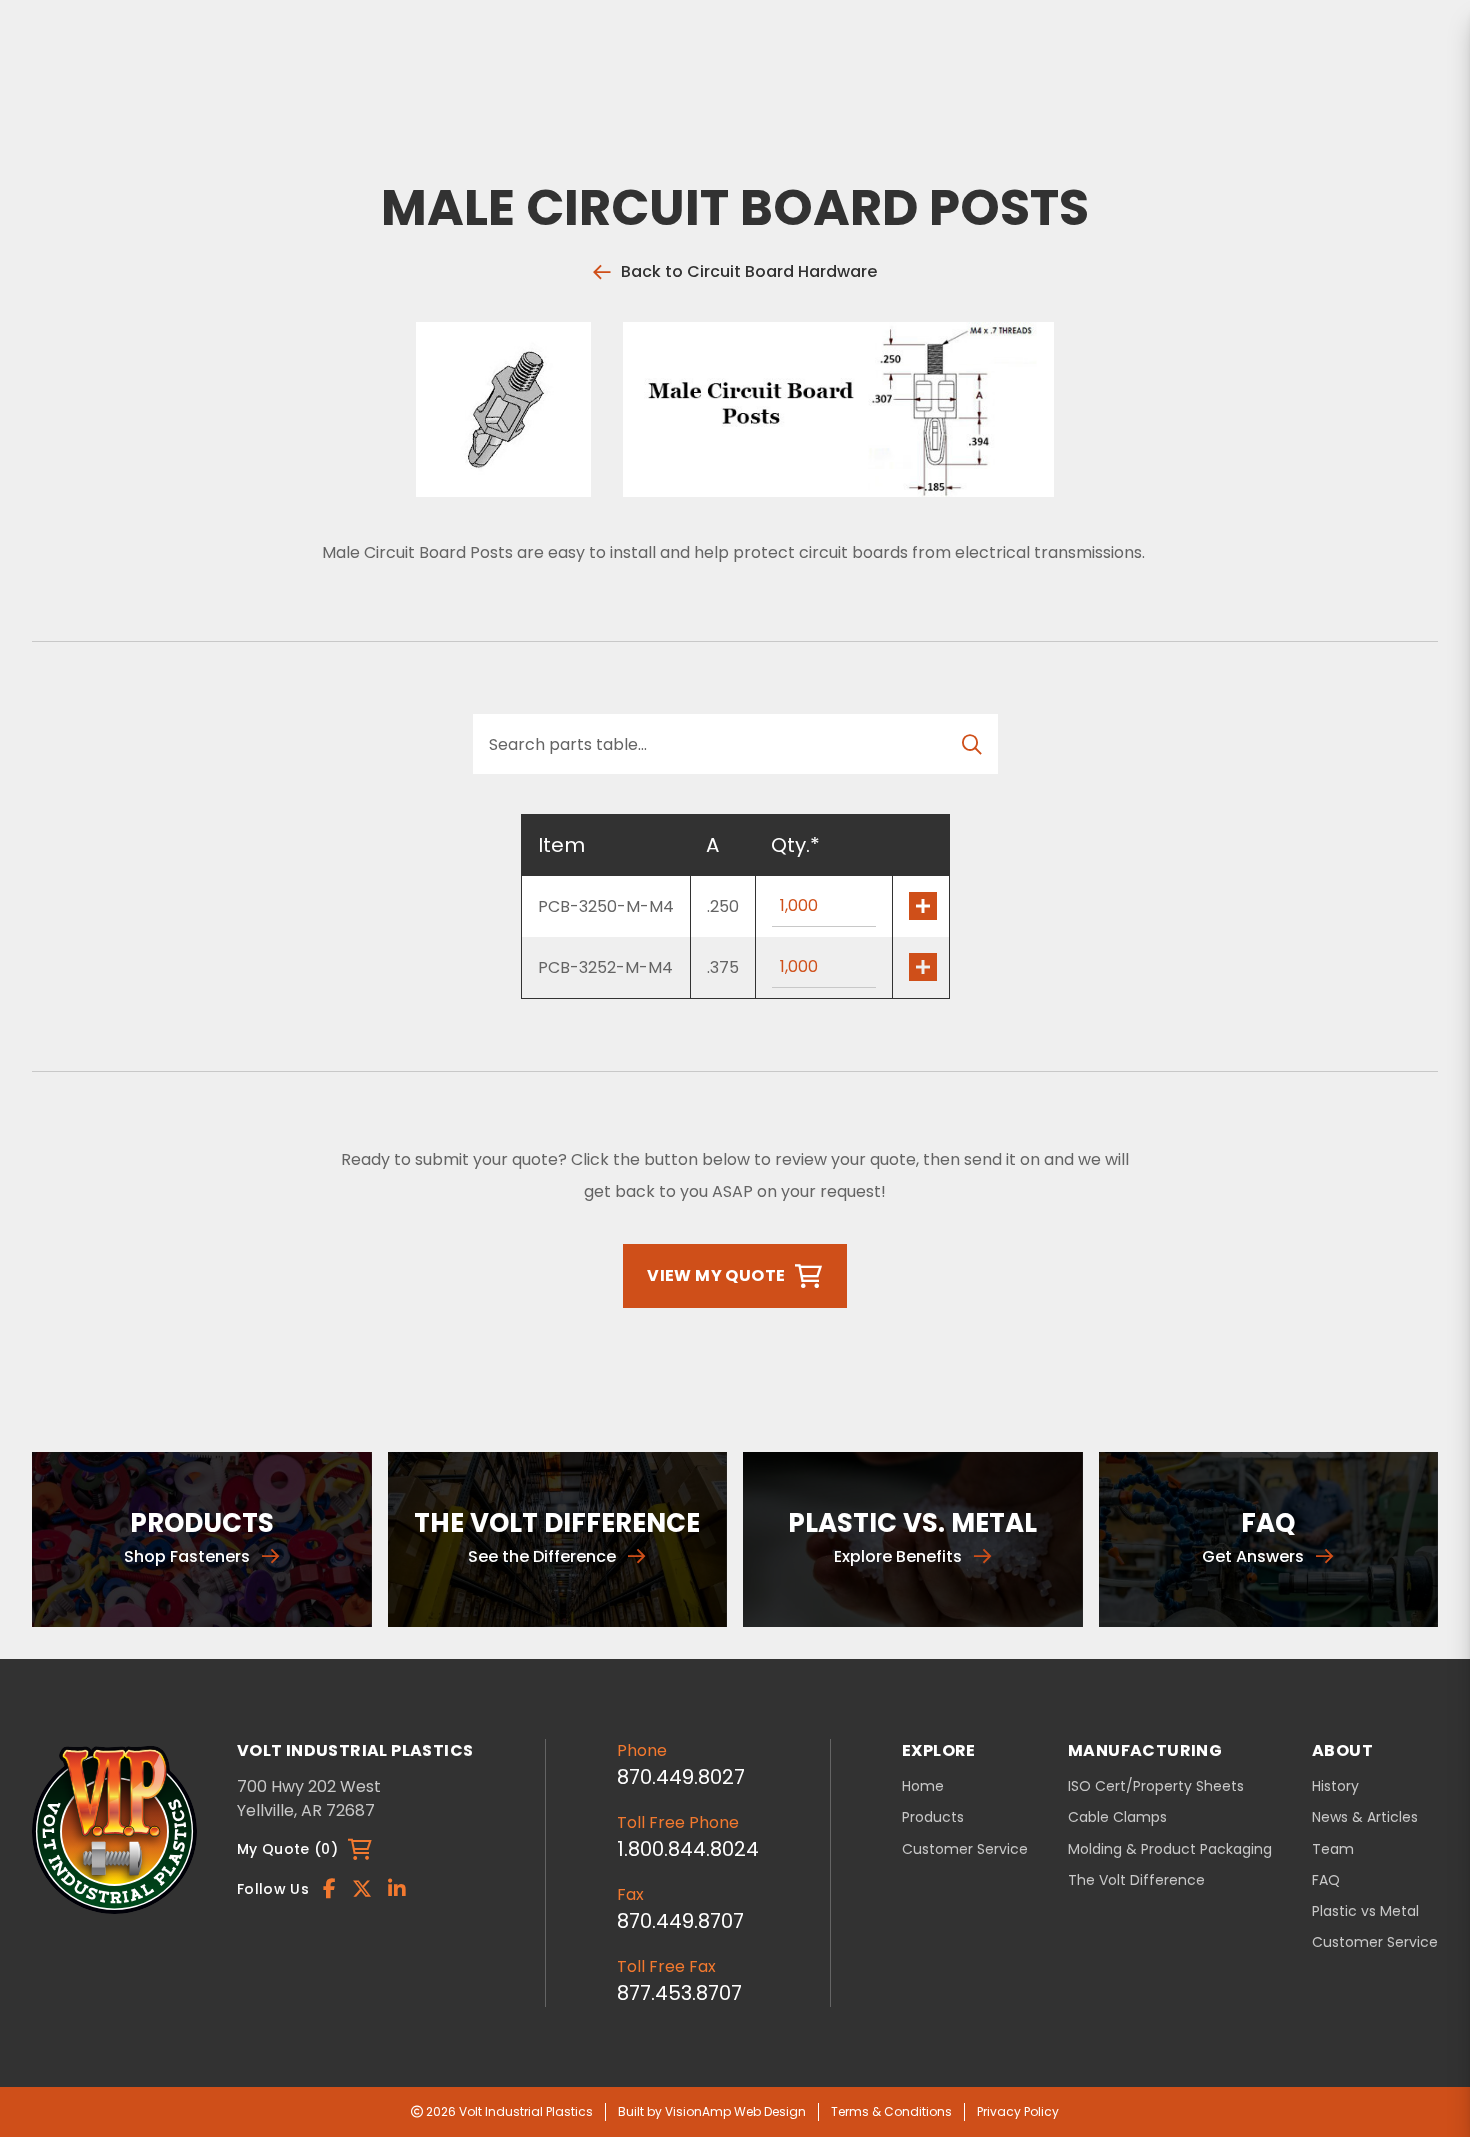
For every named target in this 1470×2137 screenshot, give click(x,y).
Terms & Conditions (891, 2111)
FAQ (1326, 1880)
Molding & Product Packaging (1170, 1849)
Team (1333, 1849)
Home (923, 1786)
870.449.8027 (681, 1777)
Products (933, 1817)
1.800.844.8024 (688, 1849)
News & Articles (1365, 1817)
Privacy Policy (1018, 2111)
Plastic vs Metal (1365, 1911)
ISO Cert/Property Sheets (1156, 1786)
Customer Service (965, 1849)
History (1335, 1786)
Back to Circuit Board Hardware (749, 271)
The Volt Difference (1136, 1880)
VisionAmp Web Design (735, 2111)
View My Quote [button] (716, 1275)
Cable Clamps (1117, 1817)
